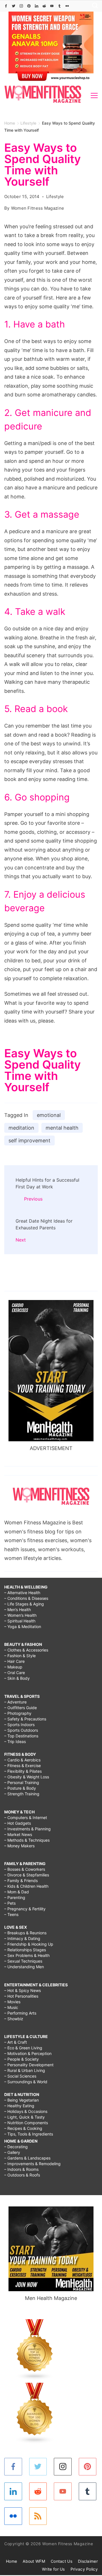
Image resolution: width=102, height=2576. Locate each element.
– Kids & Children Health (26, 1886)
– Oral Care (15, 1673)
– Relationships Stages (25, 1950)
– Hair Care (14, 1661)
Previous (33, 1199)
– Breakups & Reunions (25, 1933)
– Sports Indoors (19, 1725)
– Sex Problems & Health (27, 1955)
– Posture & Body (20, 1788)
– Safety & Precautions (25, 1719)
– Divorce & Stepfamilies (27, 1875)
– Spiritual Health (20, 1621)
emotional (49, 1115)
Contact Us (61, 2561)
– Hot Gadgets (18, 1823)
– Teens (11, 1914)
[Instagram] (21, 6)
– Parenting (15, 1897)
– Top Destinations (21, 1736)
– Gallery (12, 2152)
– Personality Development (29, 2065)
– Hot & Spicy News (23, 1990)
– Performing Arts (20, 2013)
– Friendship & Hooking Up (29, 1944)
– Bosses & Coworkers (25, 1869)
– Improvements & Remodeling (32, 2164)
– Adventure (15, 1702)
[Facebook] (6, 6)
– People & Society (22, 2059)
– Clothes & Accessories (26, 1650)
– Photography (18, 1713)
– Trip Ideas (15, 1741)
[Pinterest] (29, 6)
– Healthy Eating (19, 2106)
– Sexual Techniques (23, 1961)
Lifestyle (55, 197)
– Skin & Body (17, 1678)
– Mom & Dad (17, 1892)
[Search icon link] (93, 6)
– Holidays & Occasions (26, 2111)
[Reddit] (44, 6)
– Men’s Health (18, 1610)
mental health (62, 1128)
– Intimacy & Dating (22, 1938)
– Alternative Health (22, 1593)
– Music (11, 2007)
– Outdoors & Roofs (22, 2175)
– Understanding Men (24, 1967)
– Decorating (16, 2147)
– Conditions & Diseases (26, 1598)
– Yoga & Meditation (23, 1626)
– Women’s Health (20, 1615)
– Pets (10, 1903)
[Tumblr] (59, 6)
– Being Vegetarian (22, 2100)
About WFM (34, 2561)
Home (11, 2561)
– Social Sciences (20, 2076)
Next (21, 1240)
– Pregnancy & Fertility (25, 1909)
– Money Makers (19, 1846)
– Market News (18, 1834)
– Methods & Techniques (27, 1840)
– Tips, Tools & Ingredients (29, 2134)
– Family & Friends (21, 1881)
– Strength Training (22, 1794)
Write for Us (53, 2569)
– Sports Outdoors (21, 1730)
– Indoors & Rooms (21, 2169)
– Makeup (13, 1667)
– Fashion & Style (20, 1656)
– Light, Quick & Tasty (25, 2117)
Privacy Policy (84, 2569)
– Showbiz (14, 2019)
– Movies (12, 2002)
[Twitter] (14, 6)
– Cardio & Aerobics (22, 1760)
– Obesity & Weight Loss (27, 1777)
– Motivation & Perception (28, 2053)
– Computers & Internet (26, 1817)
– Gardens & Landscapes (27, 2158)
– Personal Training (22, 1782)
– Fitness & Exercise (23, 1766)
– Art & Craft (16, 2042)
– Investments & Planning (27, 1829)
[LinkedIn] (37, 6)
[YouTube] (52, 6)
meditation (21, 1128)
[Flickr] (67, 6)
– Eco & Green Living (23, 2048)
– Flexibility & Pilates (23, 1771)
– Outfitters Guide (21, 1708)
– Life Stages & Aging (24, 1604)
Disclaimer (88, 2561)
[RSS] (38, 2516)
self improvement (29, 1141)
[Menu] (94, 96)
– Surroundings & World (26, 2082)
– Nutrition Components (26, 2123)
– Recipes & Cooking (23, 2128)
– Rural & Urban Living (25, 2070)
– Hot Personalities (21, 1996)
